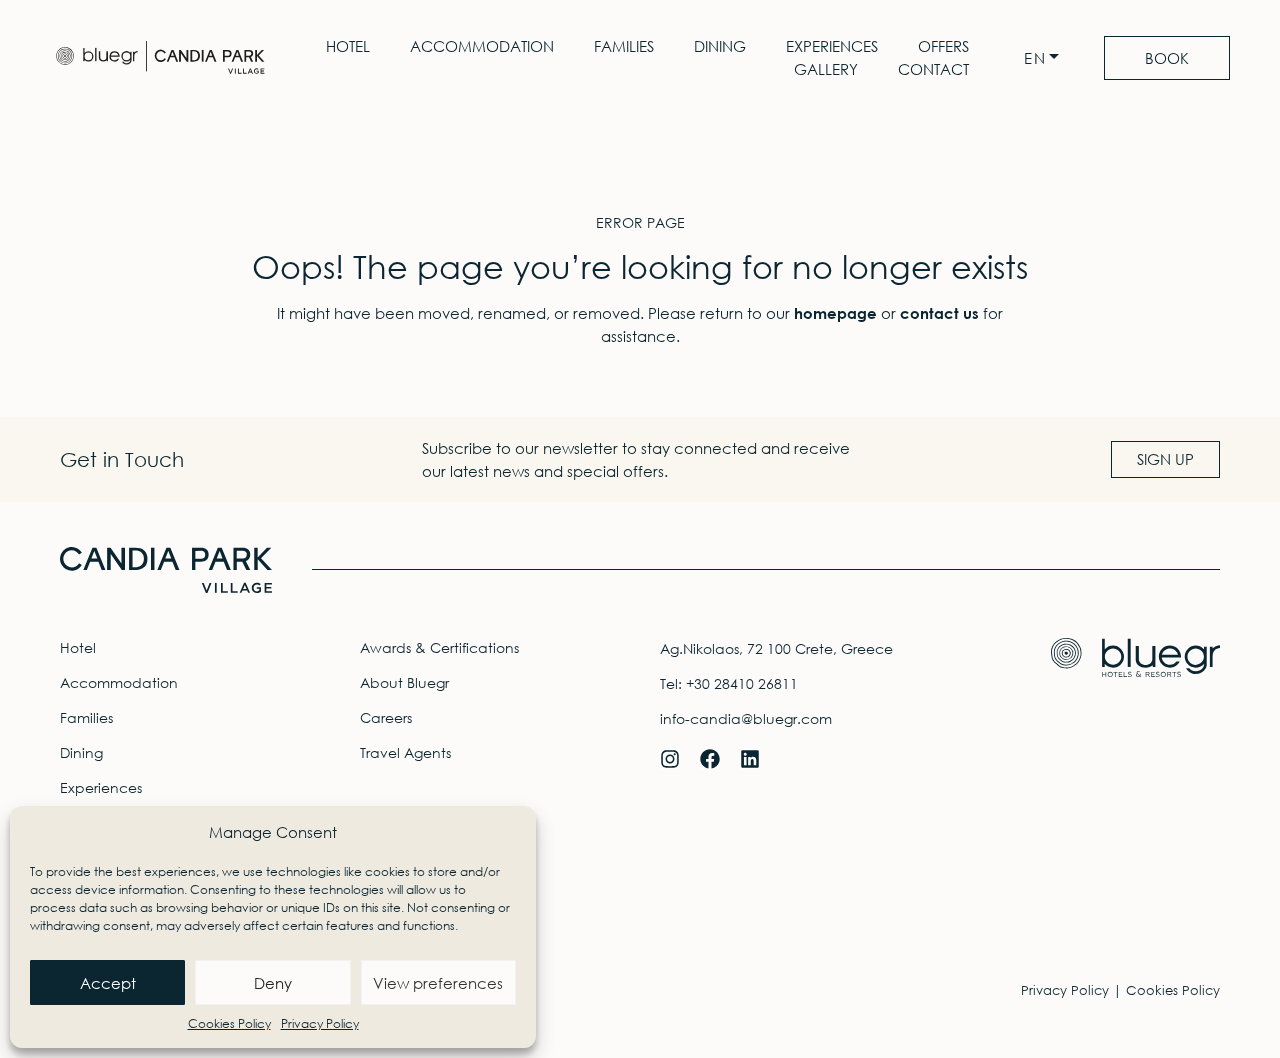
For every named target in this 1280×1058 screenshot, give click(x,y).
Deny (273, 983)
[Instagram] (670, 759)
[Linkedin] (750, 759)
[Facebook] (710, 759)
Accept (108, 983)
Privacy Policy (320, 1023)
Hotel (348, 46)
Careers (386, 717)
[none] (1046, 58)
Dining (720, 46)
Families (624, 46)
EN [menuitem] (1035, 58)
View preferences (438, 983)
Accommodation (482, 46)
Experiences (832, 46)
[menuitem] (1046, 58)
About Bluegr (404, 682)
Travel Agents (405, 752)
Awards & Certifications (439, 647)
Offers (943, 46)
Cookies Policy (229, 1023)
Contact (933, 69)
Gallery (826, 69)
